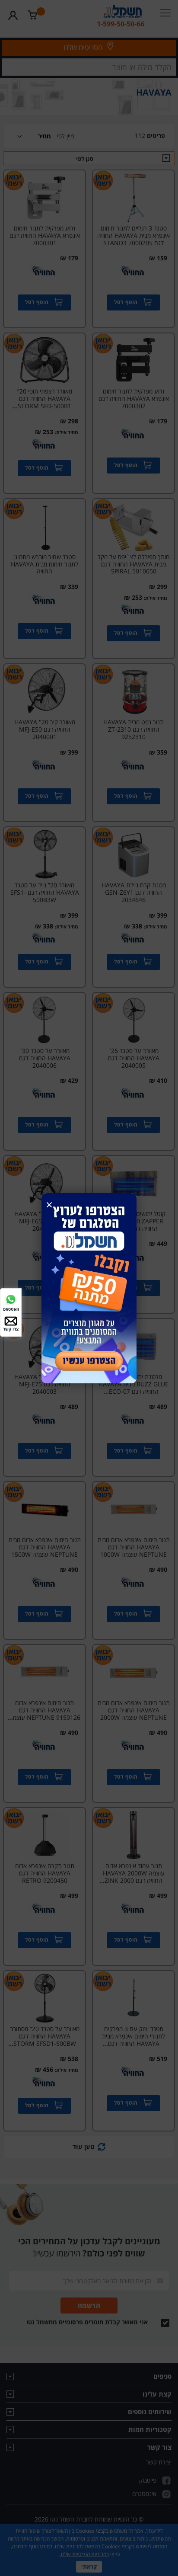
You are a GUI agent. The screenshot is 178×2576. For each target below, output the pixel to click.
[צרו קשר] (11, 1320)
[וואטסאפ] (11, 1298)
